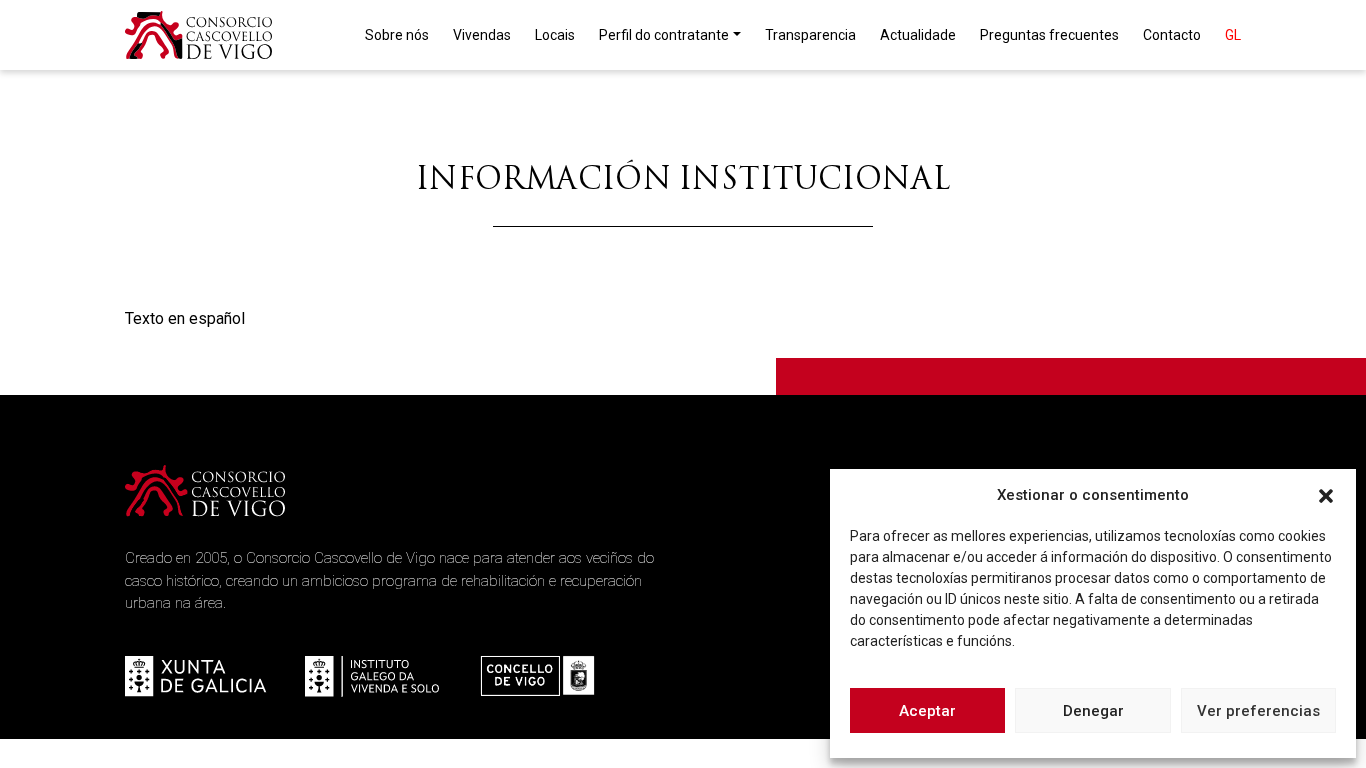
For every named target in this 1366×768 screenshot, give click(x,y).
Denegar (1093, 711)
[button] (1326, 495)
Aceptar (927, 711)
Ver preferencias (1258, 711)
